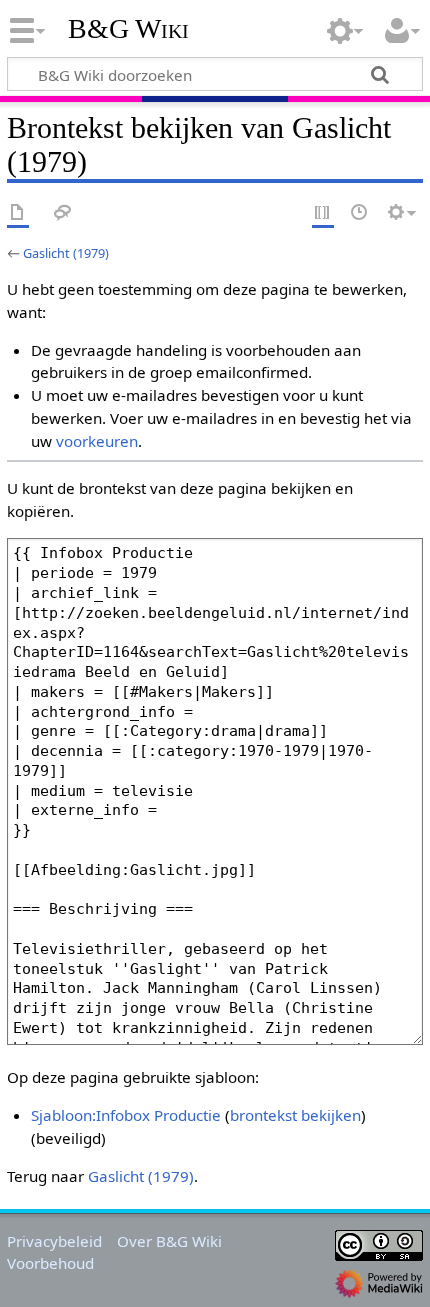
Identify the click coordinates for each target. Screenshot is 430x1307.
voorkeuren (97, 441)
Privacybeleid (54, 1241)
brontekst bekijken (295, 1115)
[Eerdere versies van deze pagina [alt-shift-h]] (360, 213)
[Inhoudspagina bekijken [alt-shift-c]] (18, 213)
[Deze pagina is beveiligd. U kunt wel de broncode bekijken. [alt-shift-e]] (323, 213)
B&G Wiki (128, 29)
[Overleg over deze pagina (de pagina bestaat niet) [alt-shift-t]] (63, 213)
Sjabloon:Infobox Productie (126, 1115)
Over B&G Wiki (169, 1241)
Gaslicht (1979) (66, 253)
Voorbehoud (50, 1263)
